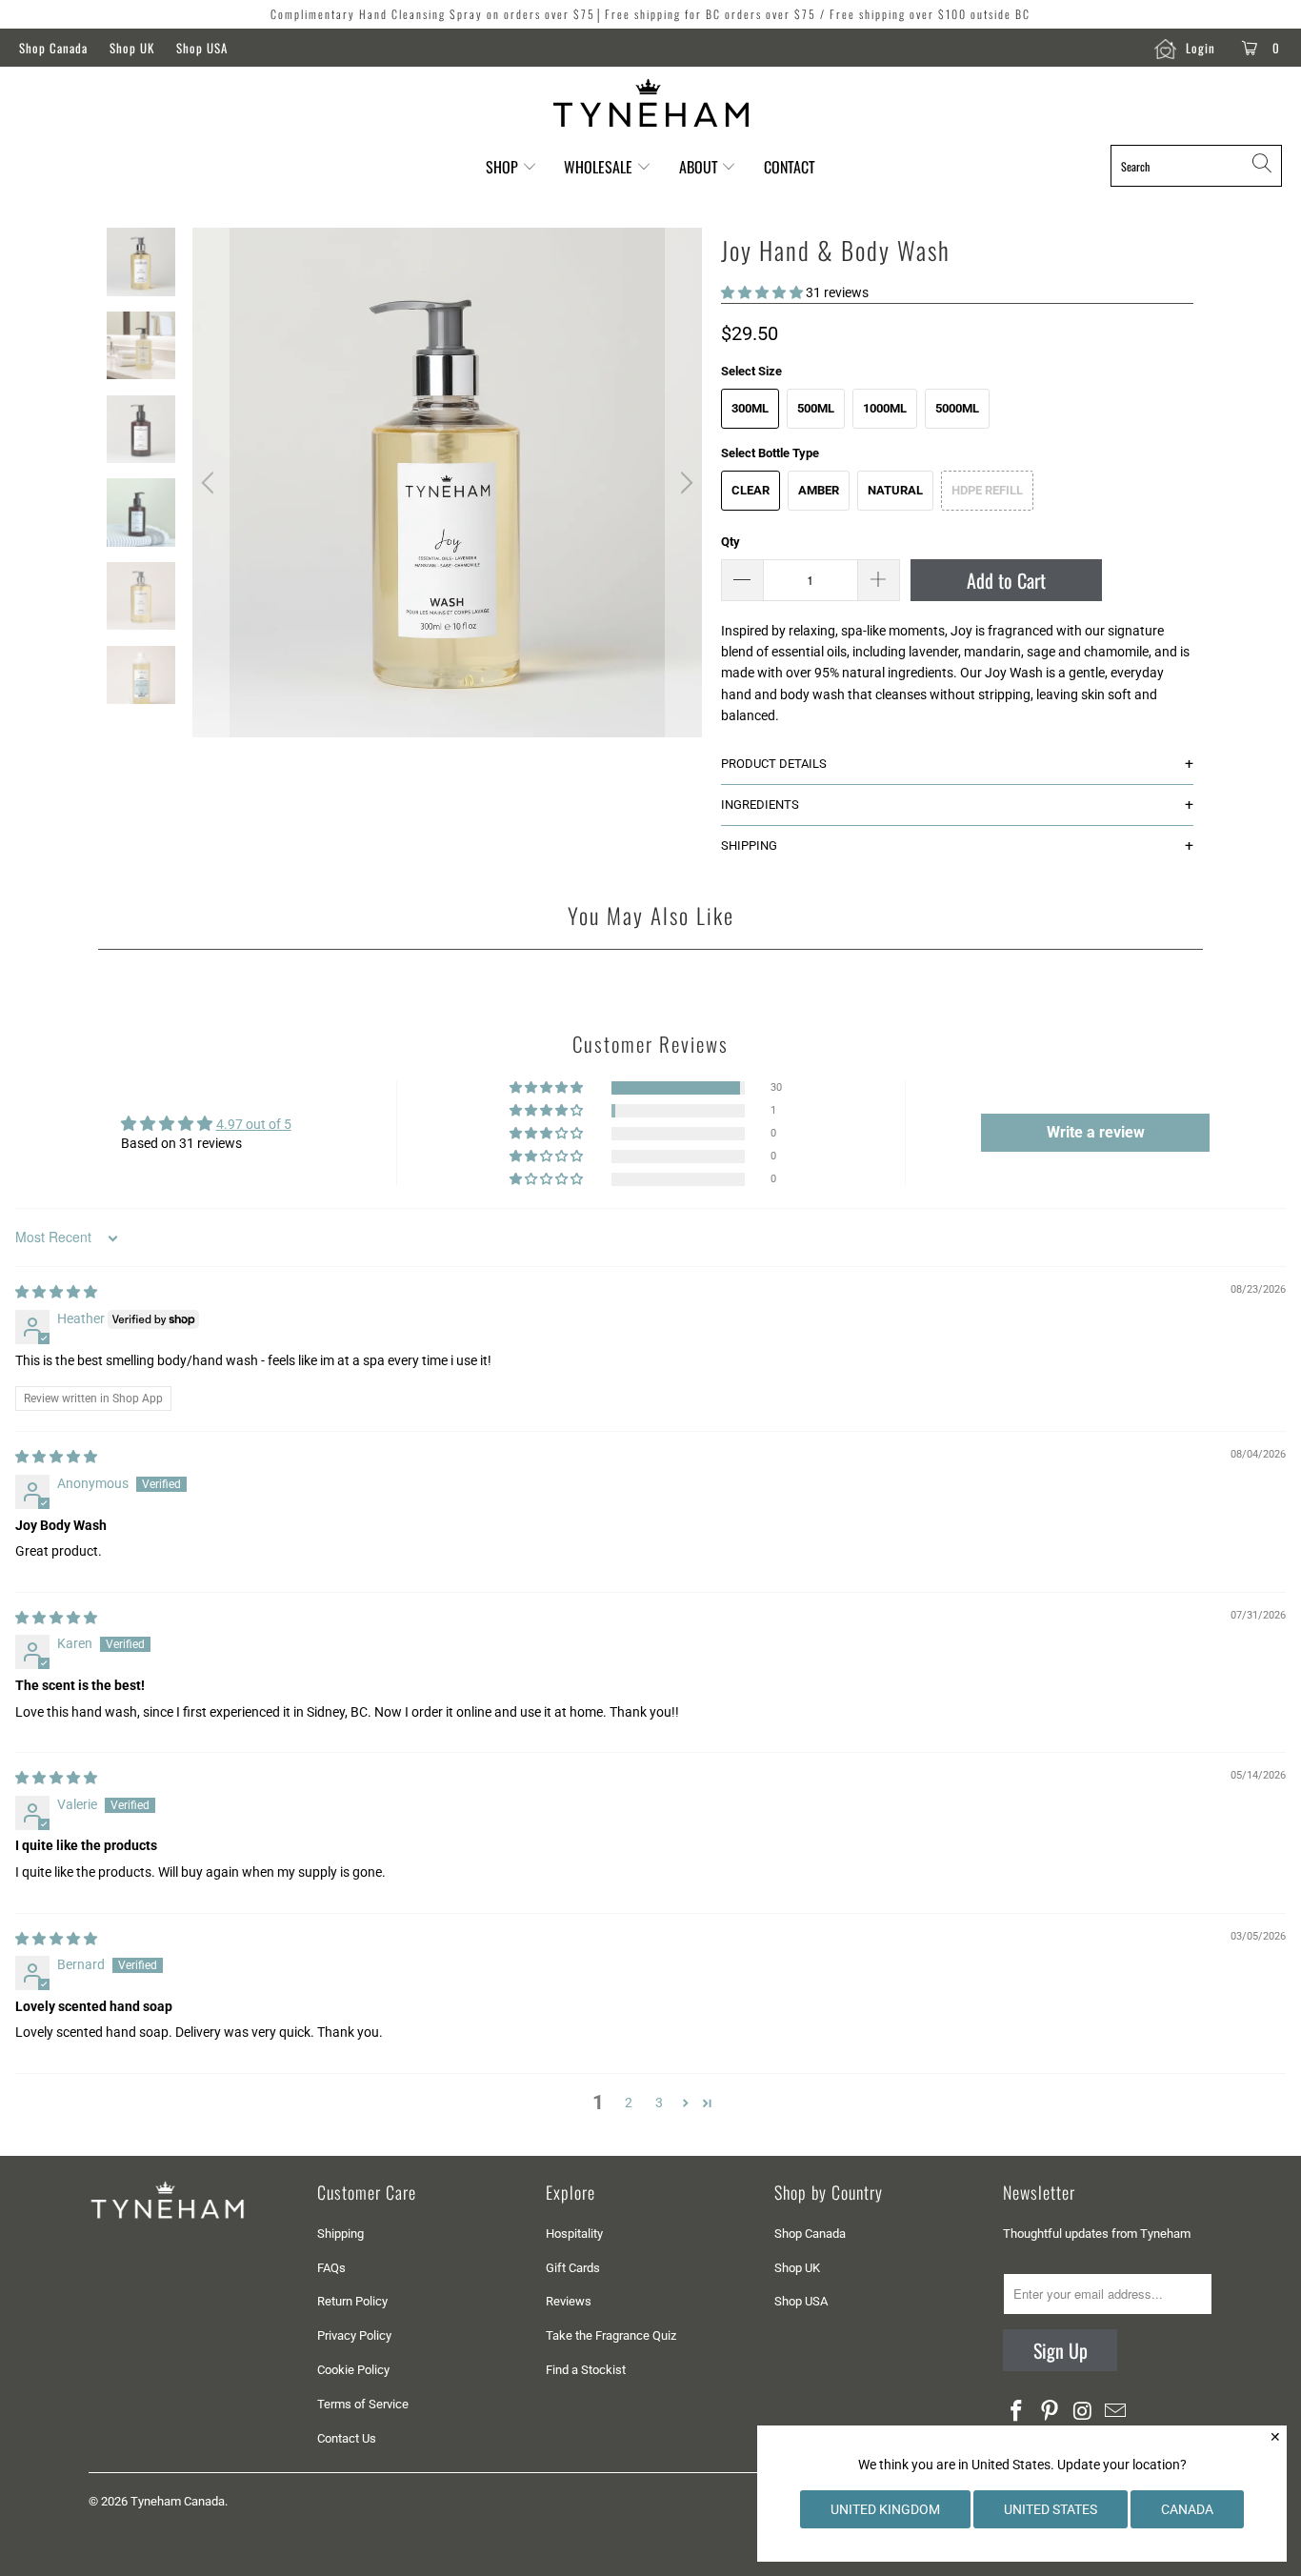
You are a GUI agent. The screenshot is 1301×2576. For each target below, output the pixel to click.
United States (1051, 2509)
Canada (1187, 2509)
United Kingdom (885, 2509)
